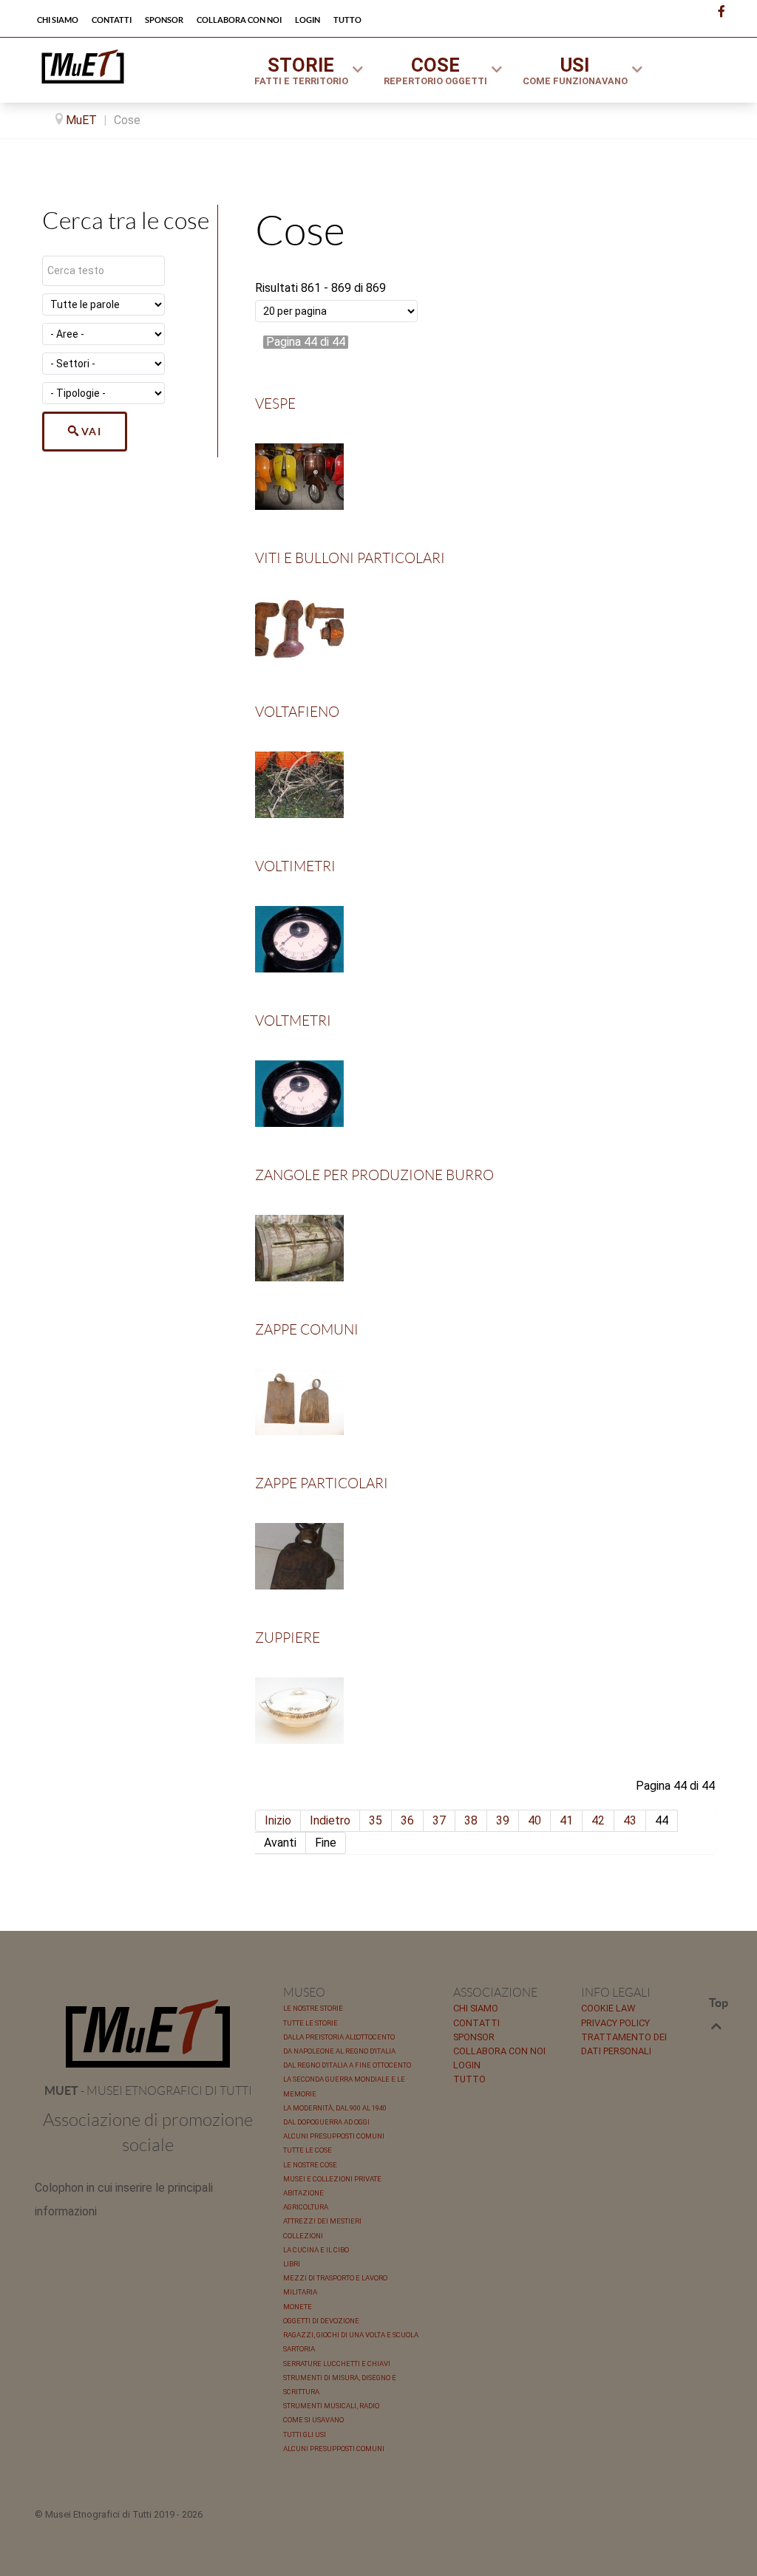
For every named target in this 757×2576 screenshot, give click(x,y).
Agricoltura (306, 2207)
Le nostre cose (310, 2165)
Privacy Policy (615, 2023)
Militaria (300, 2292)
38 (471, 1820)
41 (566, 1820)
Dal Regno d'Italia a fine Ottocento (347, 2065)
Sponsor (474, 2037)
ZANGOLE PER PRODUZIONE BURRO (374, 1175)
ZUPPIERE (288, 1638)
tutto (469, 2079)
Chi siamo (476, 2008)
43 (630, 1820)
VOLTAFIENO (297, 712)
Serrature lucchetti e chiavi (337, 2364)
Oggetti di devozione (321, 2321)
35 (376, 1820)
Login (467, 2065)
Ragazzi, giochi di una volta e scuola (351, 2335)
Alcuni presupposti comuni (334, 2136)
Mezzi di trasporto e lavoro (335, 2278)
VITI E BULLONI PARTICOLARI (350, 558)
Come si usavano (313, 2420)
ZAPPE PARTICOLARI (322, 1483)
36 (407, 1820)
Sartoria (299, 2349)
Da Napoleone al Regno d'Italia (339, 2051)
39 (503, 1820)
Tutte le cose (308, 2150)
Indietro (330, 1820)
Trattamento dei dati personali (624, 2044)
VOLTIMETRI (295, 866)
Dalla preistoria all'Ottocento (339, 2037)
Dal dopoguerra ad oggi (326, 2122)
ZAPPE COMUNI (307, 1330)
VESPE (275, 404)
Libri (292, 2264)
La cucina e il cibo (316, 2250)
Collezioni (303, 2236)
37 (439, 1820)
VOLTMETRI (293, 1021)
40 (534, 1820)
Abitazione (303, 2193)
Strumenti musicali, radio (331, 2406)
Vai (92, 432)
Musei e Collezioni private (332, 2179)
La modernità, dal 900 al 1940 (335, 2108)
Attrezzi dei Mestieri (322, 2221)
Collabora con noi (499, 2051)
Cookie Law (608, 2008)
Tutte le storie (310, 2023)
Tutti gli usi (305, 2434)
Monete (298, 2307)
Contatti (476, 2023)
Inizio (278, 1820)
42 (598, 1820)
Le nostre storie (313, 2008)
